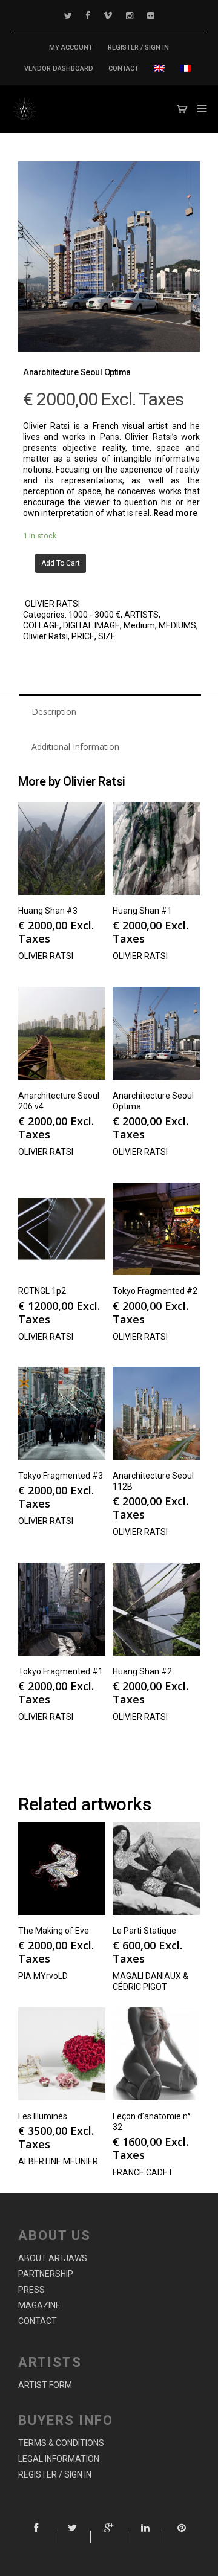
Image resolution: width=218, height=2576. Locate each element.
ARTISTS (141, 615)
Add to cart (61, 563)
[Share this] (36, 2537)
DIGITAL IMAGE (91, 625)
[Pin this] (182, 2537)
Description (54, 712)
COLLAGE (41, 625)
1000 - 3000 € (94, 615)
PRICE (83, 636)
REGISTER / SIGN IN (138, 47)
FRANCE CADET (143, 2172)
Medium (139, 625)
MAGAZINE (39, 2305)
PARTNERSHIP (46, 2274)
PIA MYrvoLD (43, 1976)
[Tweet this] (73, 2537)
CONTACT (124, 69)
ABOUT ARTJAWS (53, 2258)
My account (71, 47)
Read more (175, 513)
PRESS (31, 2290)
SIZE (107, 636)
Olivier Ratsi (45, 636)
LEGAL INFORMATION (59, 2459)
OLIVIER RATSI (52, 604)
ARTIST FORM (45, 2385)
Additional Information (75, 747)
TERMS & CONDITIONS (61, 2443)
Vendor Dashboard (59, 69)
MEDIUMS (177, 625)
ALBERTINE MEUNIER (58, 2161)
